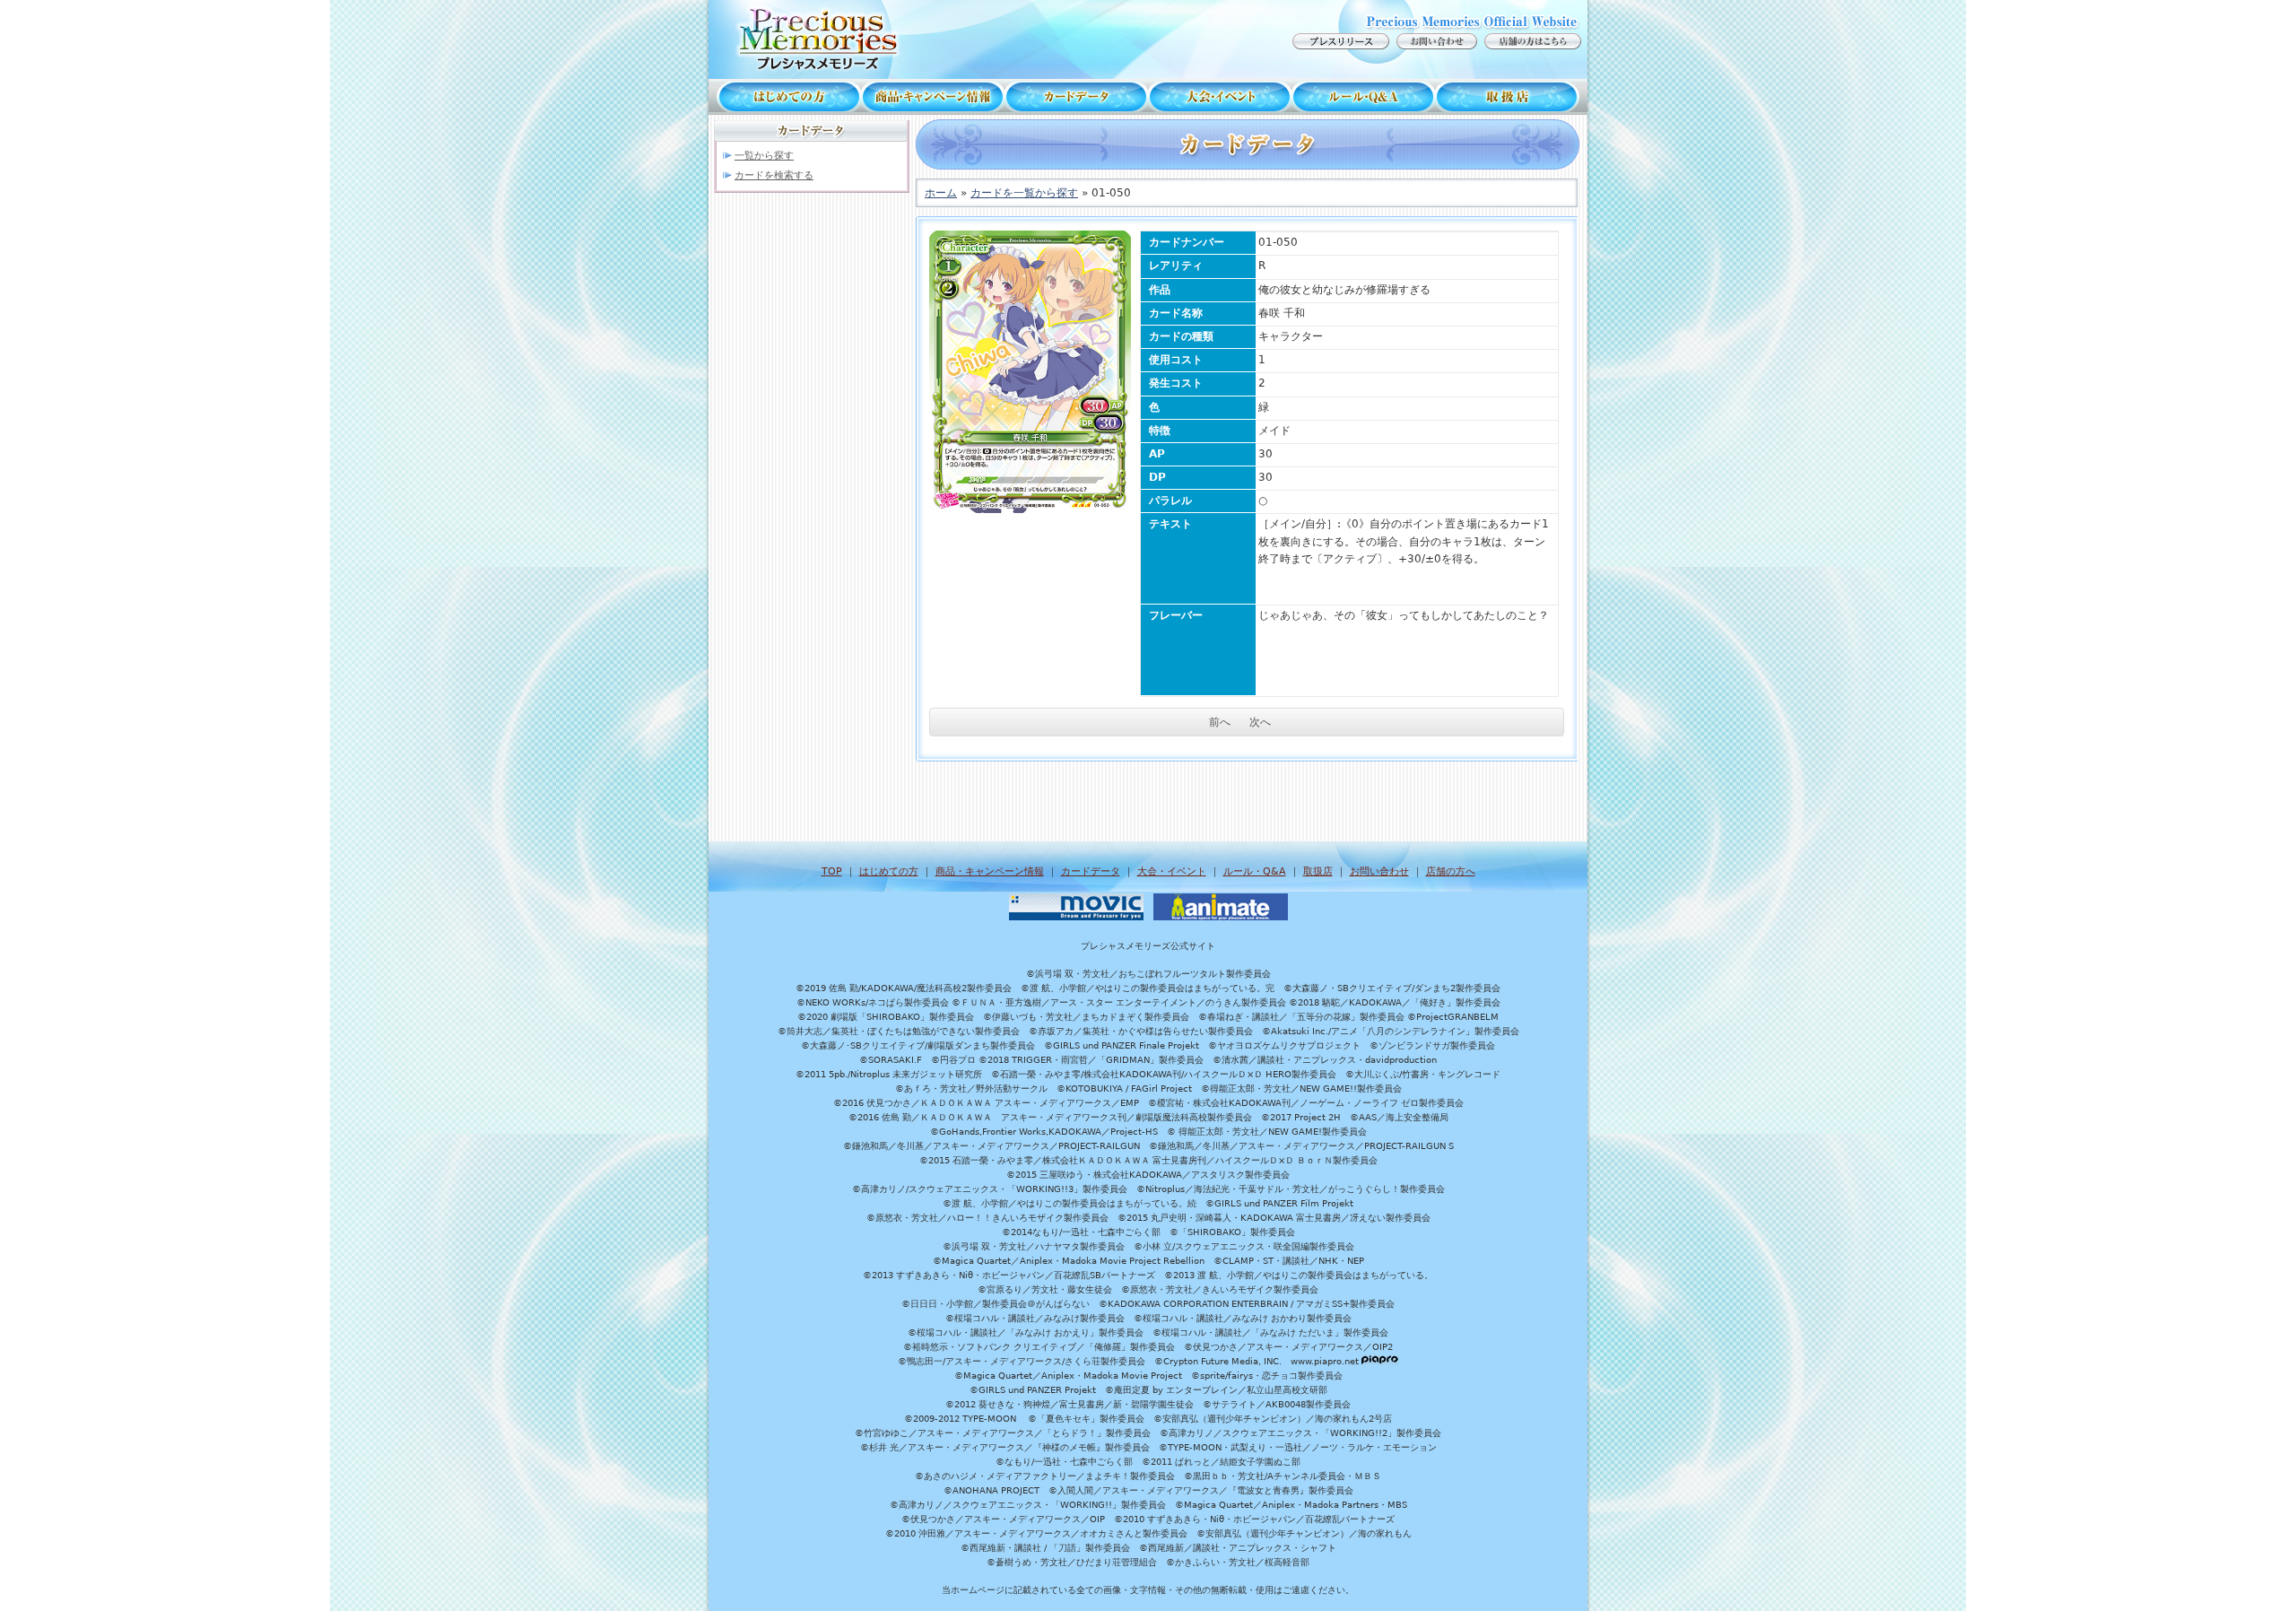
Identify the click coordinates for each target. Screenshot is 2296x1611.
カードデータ (1076, 97)
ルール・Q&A (1255, 871)
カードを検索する (774, 175)
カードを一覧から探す (1024, 193)
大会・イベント (1220, 97)
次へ (1260, 722)
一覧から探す (764, 156)
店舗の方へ (1451, 871)
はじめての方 (785, 97)
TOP (832, 871)
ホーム (941, 193)
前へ (1220, 722)
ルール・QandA (1363, 97)
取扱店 (1511, 97)
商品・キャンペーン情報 (933, 97)
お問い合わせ (1379, 871)
